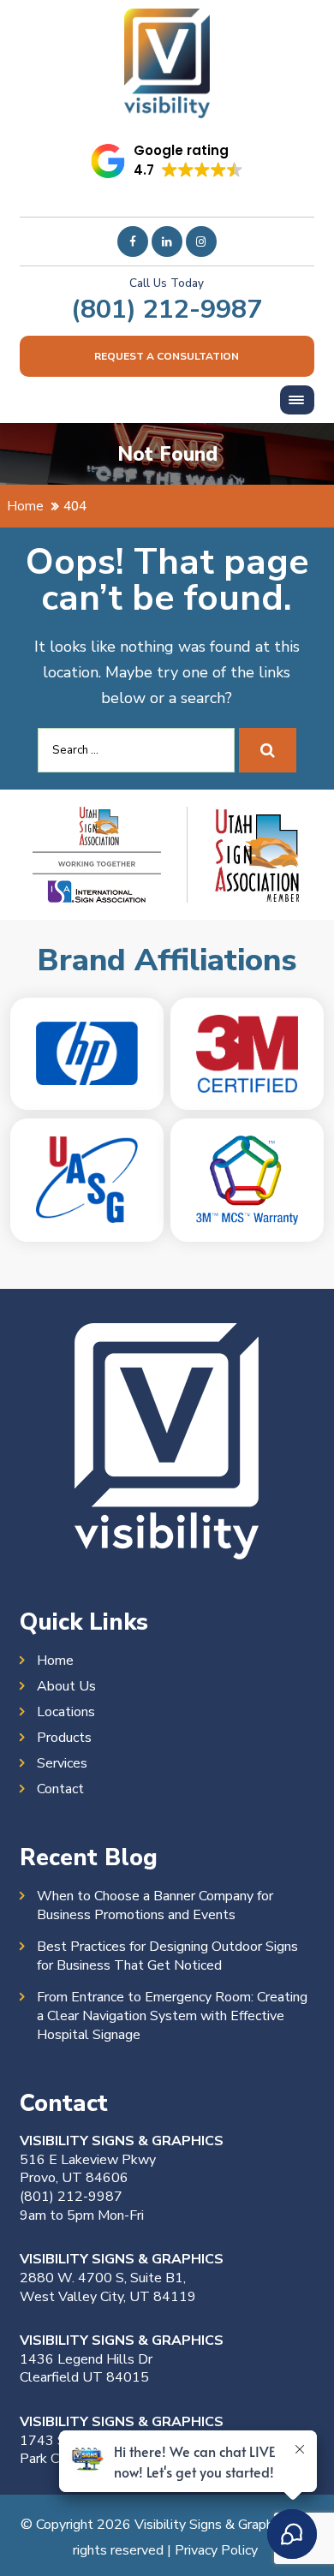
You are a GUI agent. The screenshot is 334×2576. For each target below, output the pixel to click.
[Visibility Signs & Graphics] (167, 21)
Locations (66, 1712)
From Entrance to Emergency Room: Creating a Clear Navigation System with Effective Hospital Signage (172, 2016)
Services (62, 1763)
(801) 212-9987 (167, 309)
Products (64, 1738)
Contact (60, 1789)
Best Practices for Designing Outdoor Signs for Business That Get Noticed (167, 1956)
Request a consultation (167, 356)
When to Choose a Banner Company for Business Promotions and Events (155, 1905)
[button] (167, 161)
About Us (66, 1686)
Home (55, 1661)
